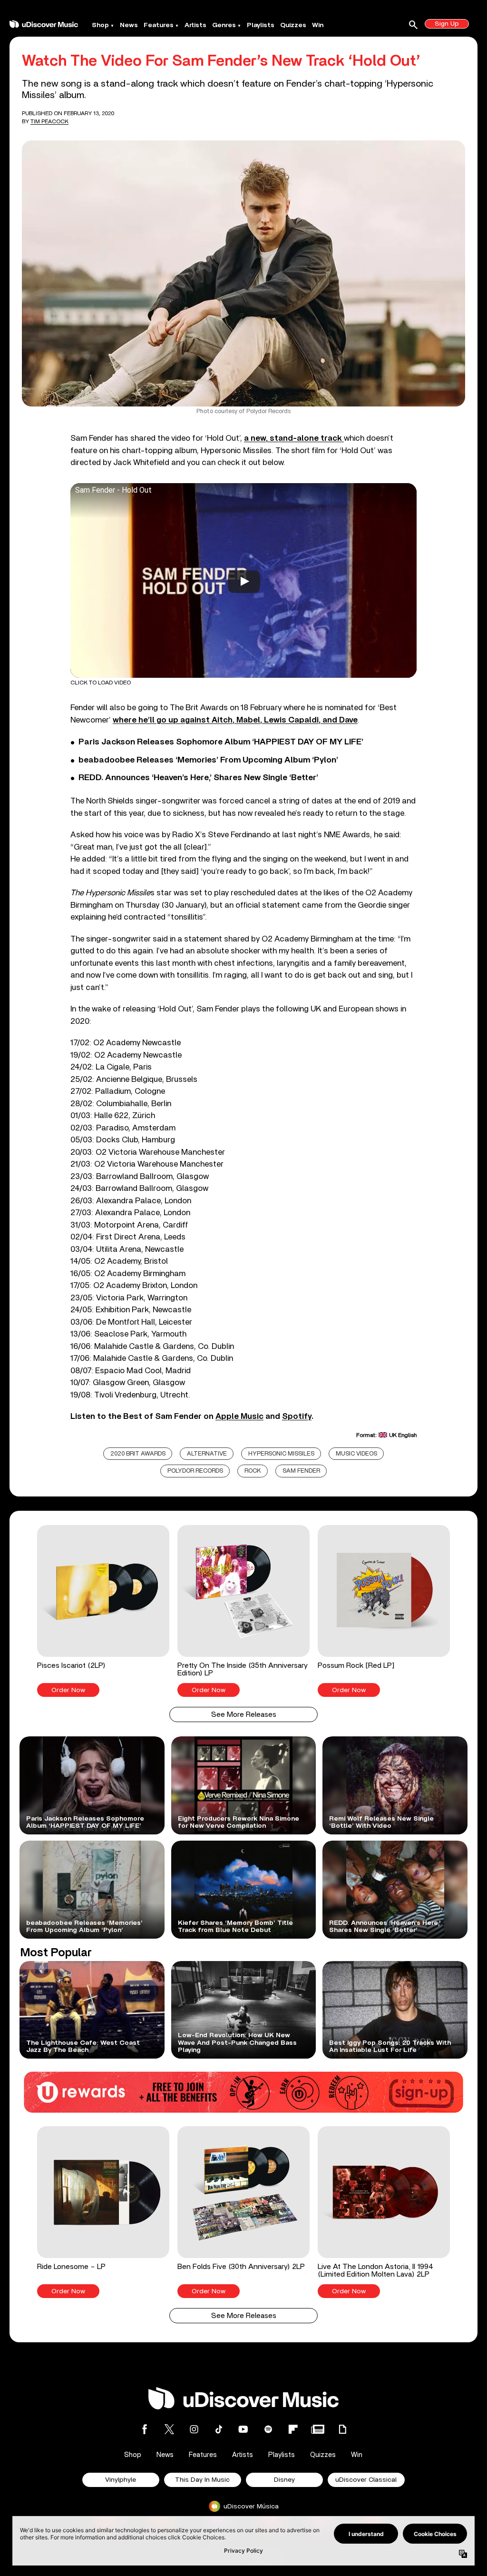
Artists (195, 25)
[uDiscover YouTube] (243, 2429)
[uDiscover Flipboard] (293, 2429)
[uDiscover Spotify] (268, 2429)
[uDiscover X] (169, 2429)
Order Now (68, 1690)
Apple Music (239, 1416)
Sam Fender (301, 1471)
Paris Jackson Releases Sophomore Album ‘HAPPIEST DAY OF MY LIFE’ (221, 742)
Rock (253, 1471)
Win (318, 25)
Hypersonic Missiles (281, 1454)
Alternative (207, 1454)
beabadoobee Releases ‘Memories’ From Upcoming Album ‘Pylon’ (208, 760)
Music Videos (356, 1454)
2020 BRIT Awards (138, 1454)
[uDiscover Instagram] (194, 2429)
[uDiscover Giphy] (342, 2429)
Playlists (261, 25)
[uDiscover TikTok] (219, 2429)
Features (159, 25)
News (129, 25)
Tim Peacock (49, 121)
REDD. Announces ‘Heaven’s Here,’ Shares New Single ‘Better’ (198, 778)
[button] (103, 1611)
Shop (100, 25)
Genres (224, 25)
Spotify (297, 1416)
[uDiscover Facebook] (145, 2429)
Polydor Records (195, 1471)
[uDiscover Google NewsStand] (318, 2429)
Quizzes (293, 25)
